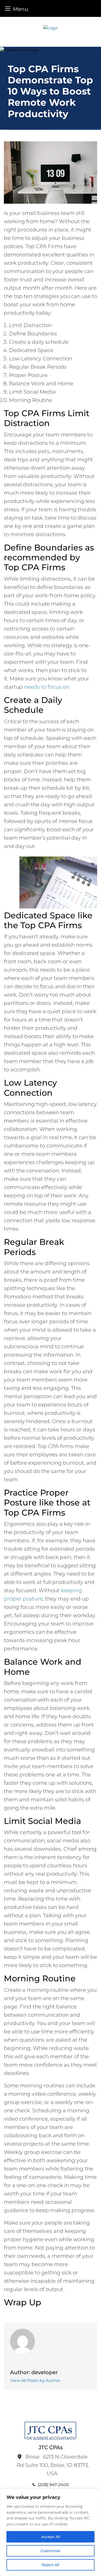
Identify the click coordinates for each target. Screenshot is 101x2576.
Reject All (51, 2565)
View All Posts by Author (35, 2381)
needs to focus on (47, 687)
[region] (51, 2532)
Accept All (51, 2537)
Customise (51, 2551)
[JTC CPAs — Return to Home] (51, 28)
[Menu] (8, 8)
